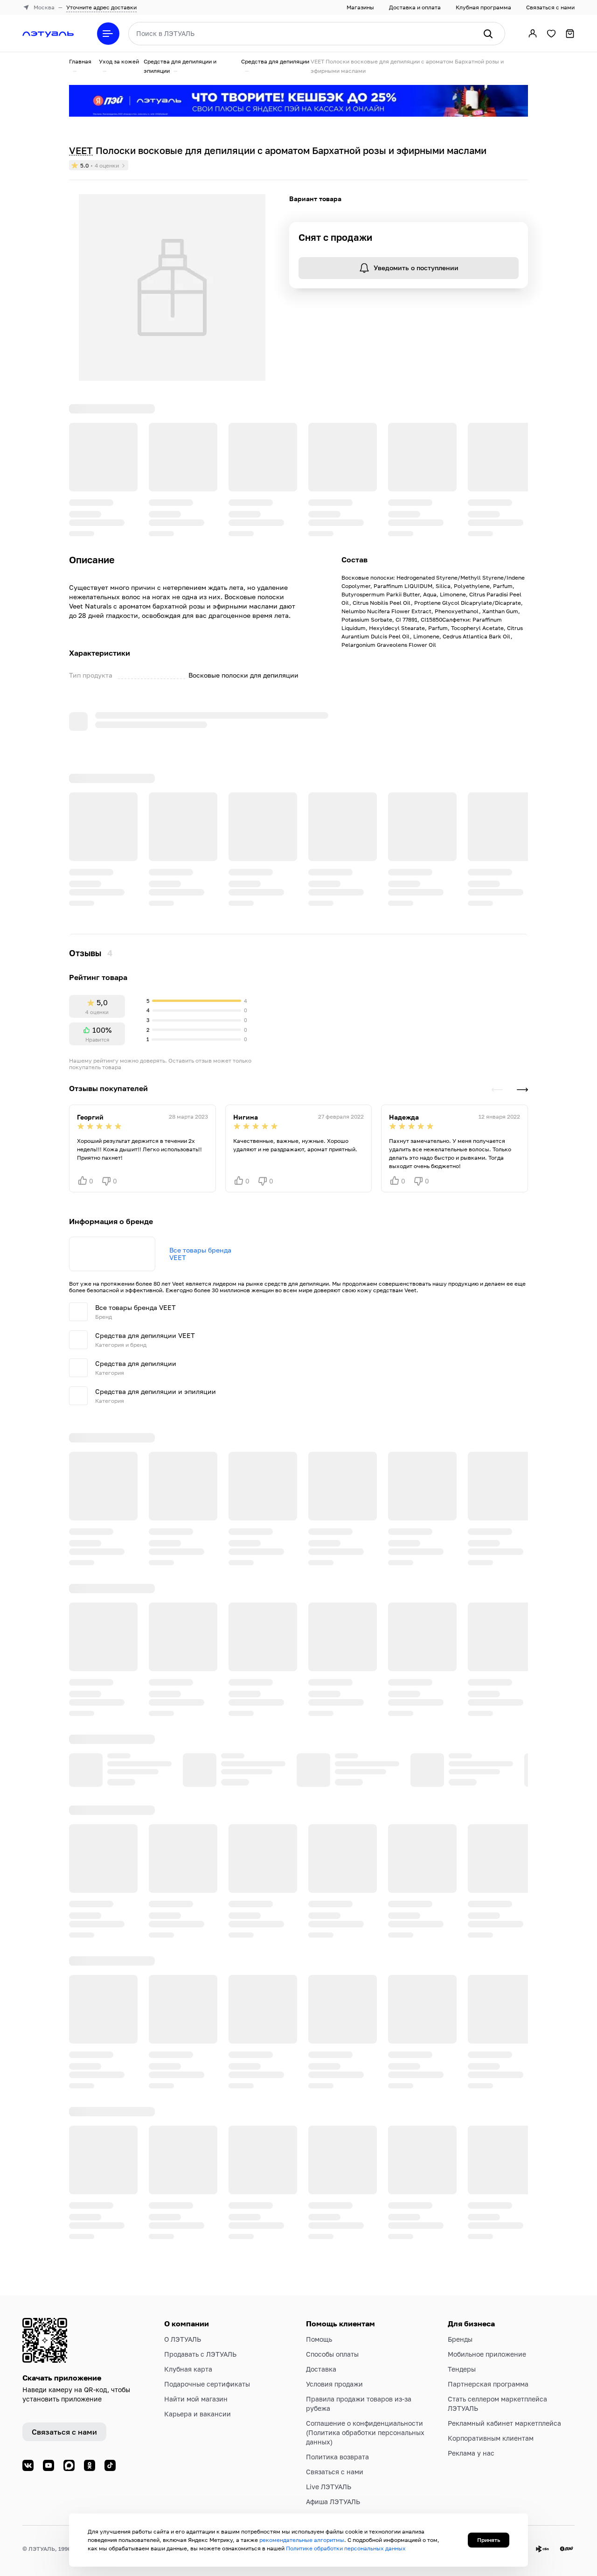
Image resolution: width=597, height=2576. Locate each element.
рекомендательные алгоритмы (302, 2540)
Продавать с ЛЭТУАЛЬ (200, 2354)
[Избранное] (551, 34)
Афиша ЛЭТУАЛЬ (333, 2502)
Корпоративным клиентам (491, 2438)
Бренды (460, 2339)
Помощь (319, 2339)
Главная (80, 61)
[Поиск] (488, 34)
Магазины (360, 7)
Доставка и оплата (415, 7)
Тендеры (462, 2369)
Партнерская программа (488, 2384)
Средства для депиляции (275, 61)
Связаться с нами (550, 7)
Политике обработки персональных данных (346, 2548)
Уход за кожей (119, 61)
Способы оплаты (332, 2354)
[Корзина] (570, 34)
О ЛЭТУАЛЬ (183, 2339)
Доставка (321, 2369)
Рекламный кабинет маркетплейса (504, 2423)
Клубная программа (483, 7)
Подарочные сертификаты (207, 2384)
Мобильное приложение (487, 2354)
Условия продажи (334, 2384)
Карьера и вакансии (198, 2414)
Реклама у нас (471, 2453)
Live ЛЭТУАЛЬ (329, 2487)
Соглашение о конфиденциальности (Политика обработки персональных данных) (365, 2432)
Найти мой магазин (196, 2399)
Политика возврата (337, 2457)
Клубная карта (188, 2369)
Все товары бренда (200, 952)
